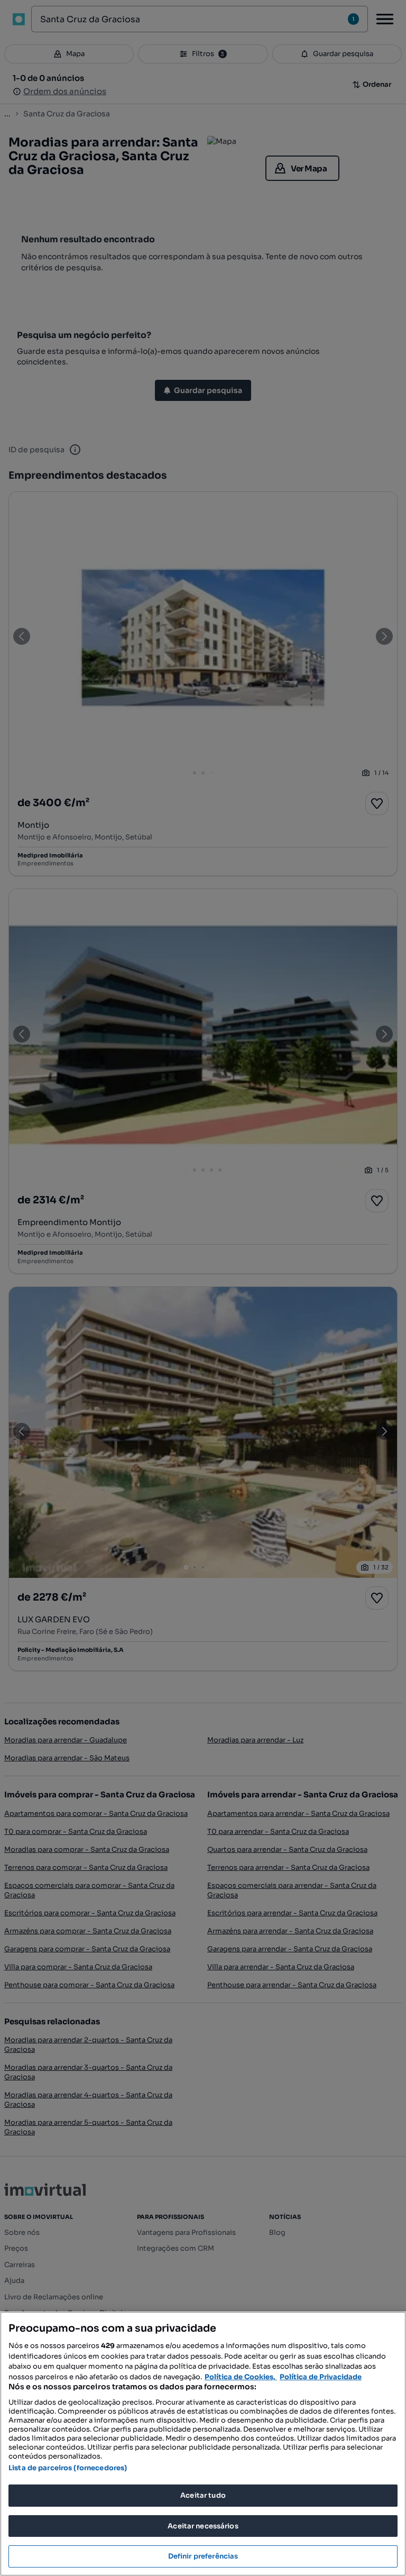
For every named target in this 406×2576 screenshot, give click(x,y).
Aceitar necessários (203, 2526)
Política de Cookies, (241, 2377)
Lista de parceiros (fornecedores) (68, 2468)
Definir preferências (203, 2556)
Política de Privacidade (321, 2377)
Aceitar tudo (203, 2495)
